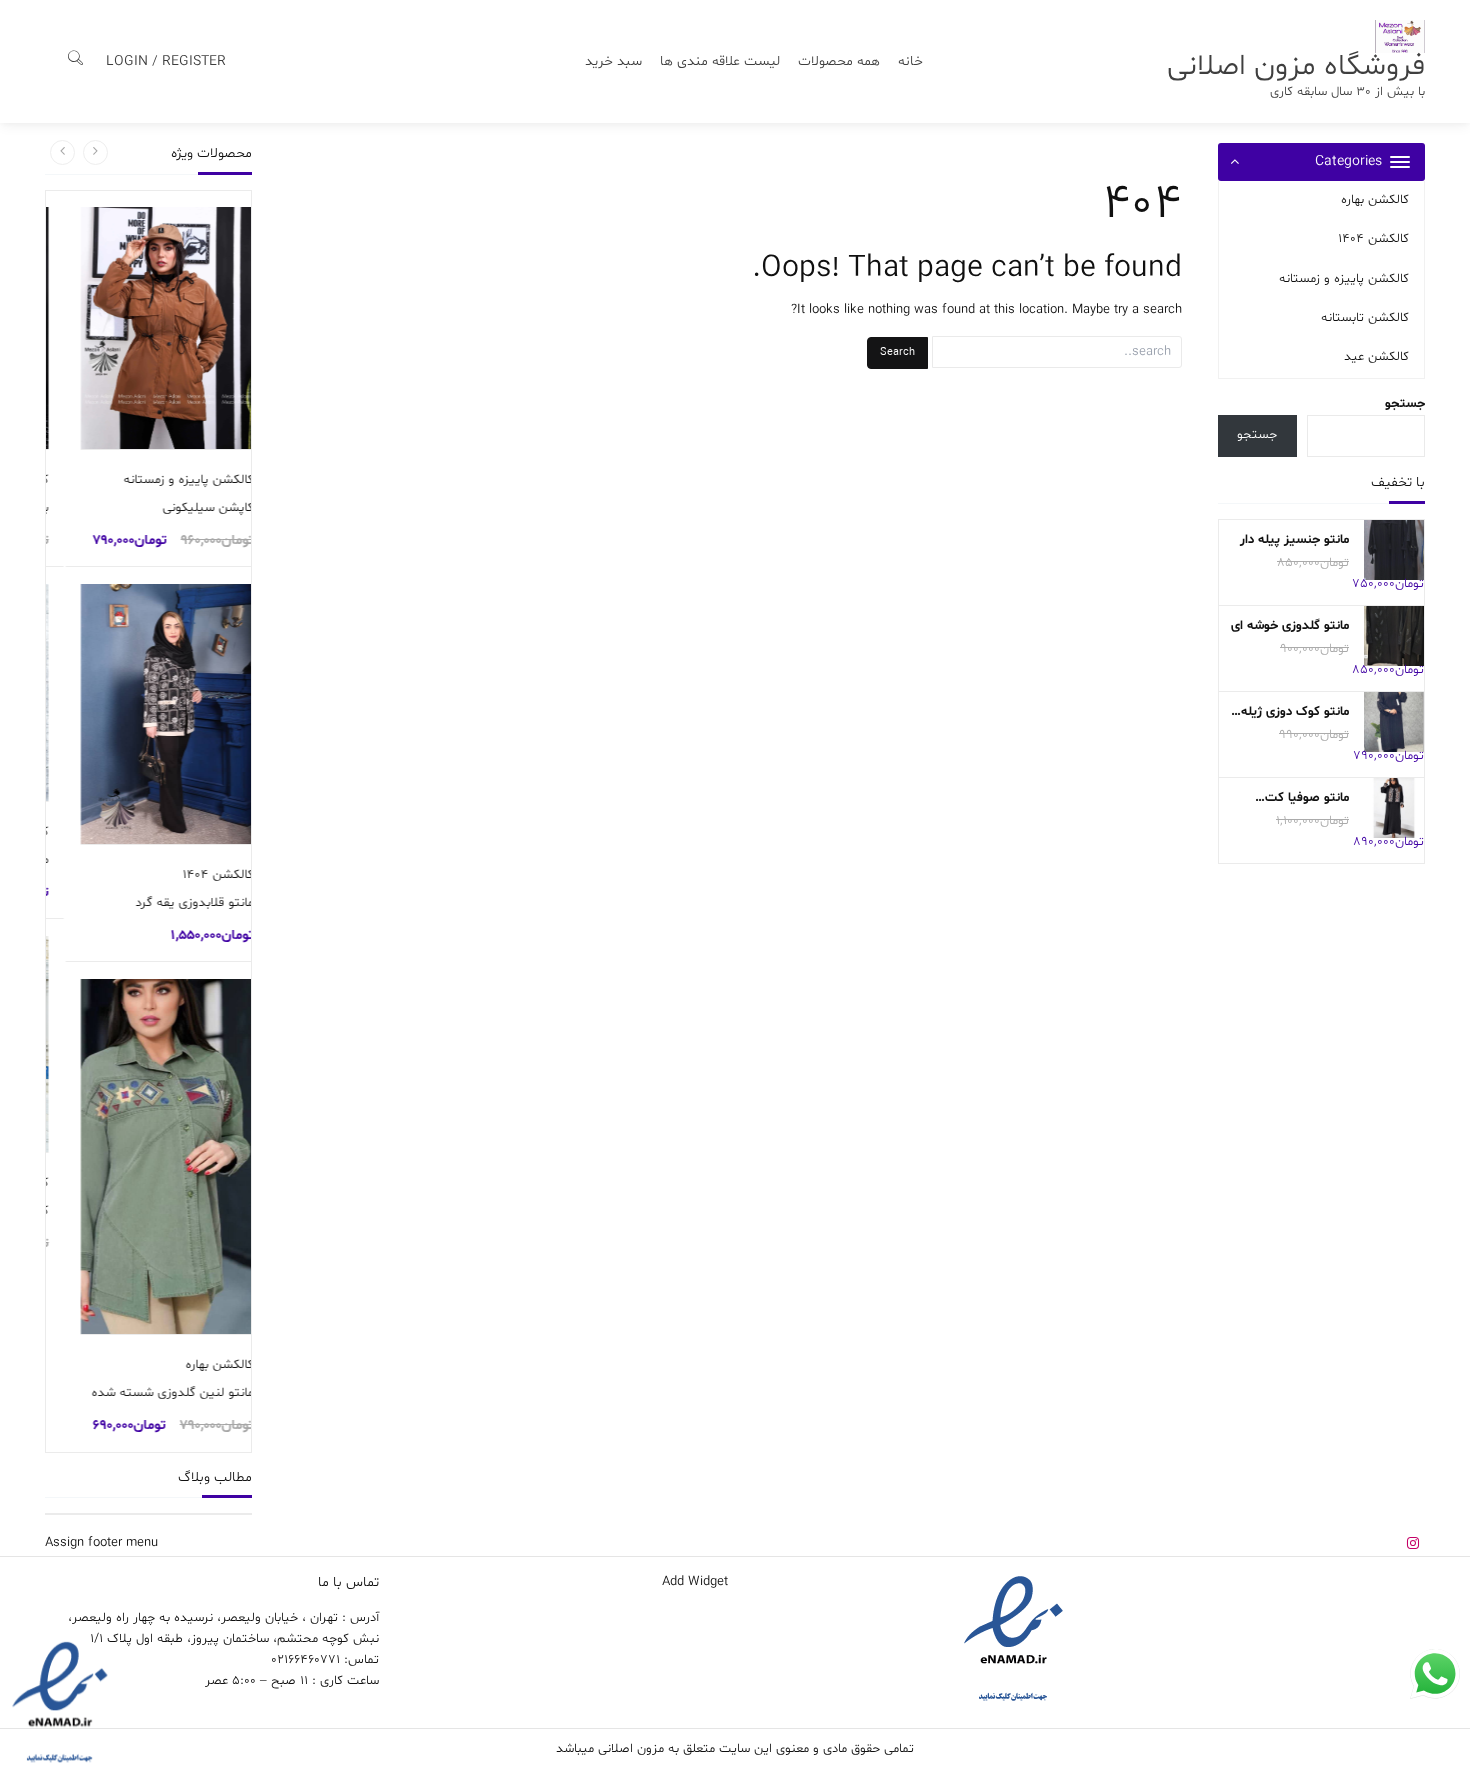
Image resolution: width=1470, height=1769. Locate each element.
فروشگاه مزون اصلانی (1296, 66)
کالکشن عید (1376, 357)
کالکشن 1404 (1373, 239)
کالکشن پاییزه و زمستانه (1344, 279)
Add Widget (695, 1582)
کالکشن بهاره (1375, 200)
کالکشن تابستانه (1365, 318)
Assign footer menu (101, 1543)
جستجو (1405, 404)
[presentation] (95, 152)
